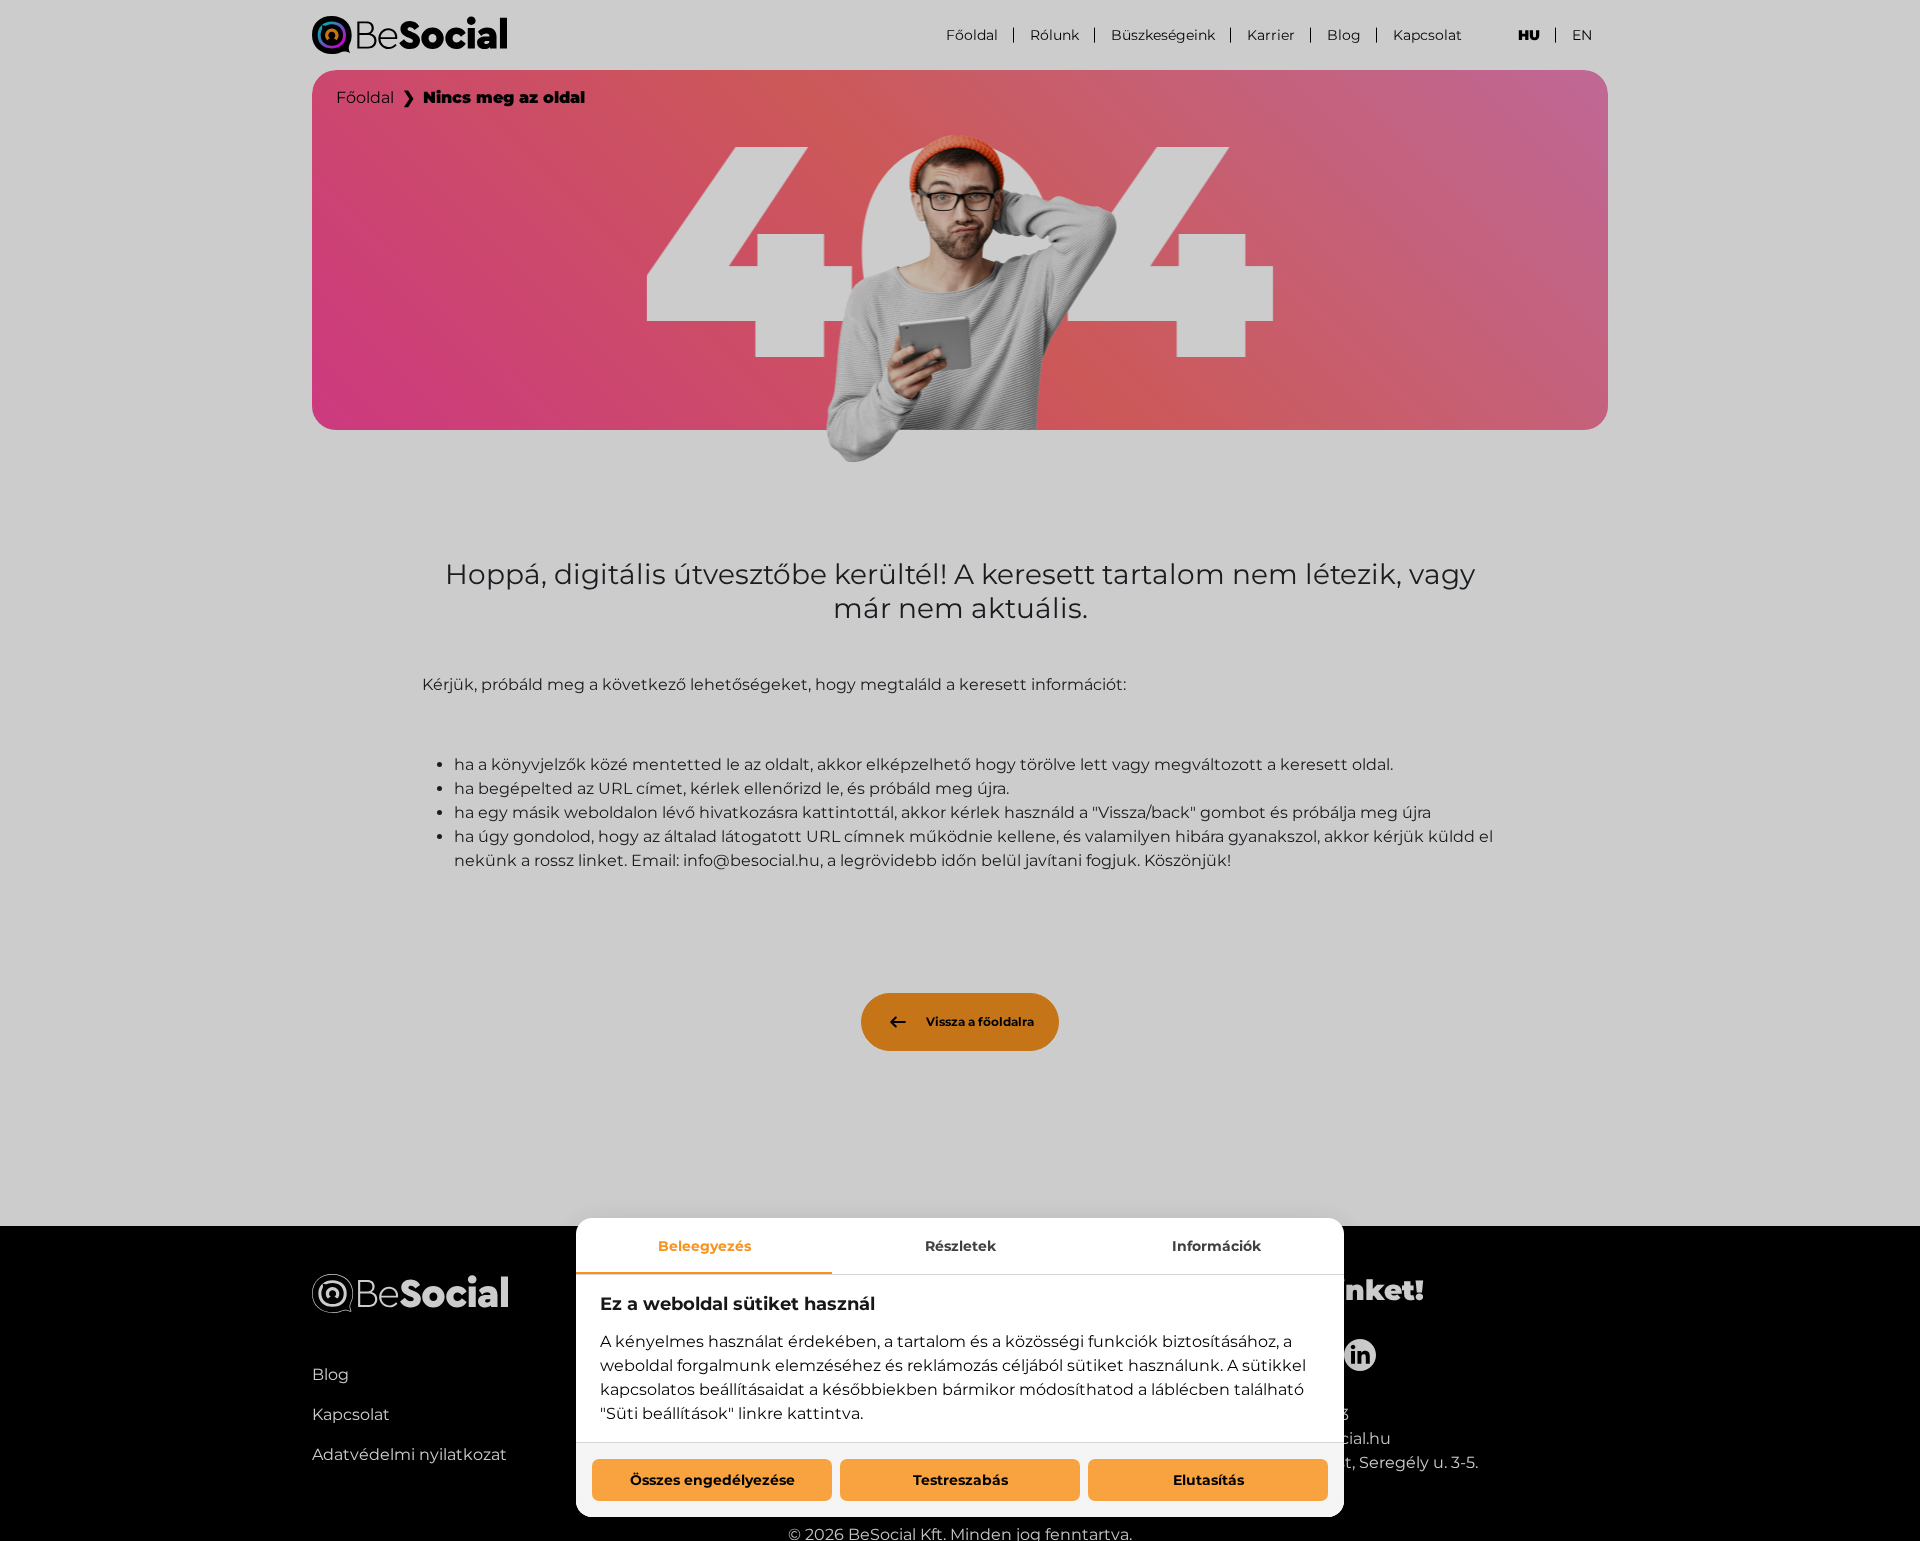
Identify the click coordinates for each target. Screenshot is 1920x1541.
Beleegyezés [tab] (704, 1246)
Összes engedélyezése (712, 1480)
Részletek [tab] (960, 1246)
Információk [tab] (1216, 1246)
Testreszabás (960, 1480)
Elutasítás (1208, 1480)
